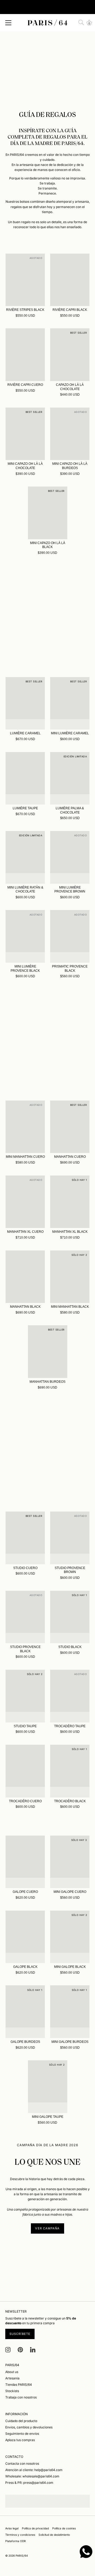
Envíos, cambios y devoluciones (29, 2427)
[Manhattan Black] (25, 1277)
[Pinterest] (20, 2350)
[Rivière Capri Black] (70, 280)
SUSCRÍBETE (20, 2334)
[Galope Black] (25, 1937)
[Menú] (8, 23)
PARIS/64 (22, 2556)
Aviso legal (12, 2528)
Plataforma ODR (16, 2541)
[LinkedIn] (33, 2350)
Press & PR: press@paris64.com (29, 2483)
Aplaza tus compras (20, 2440)
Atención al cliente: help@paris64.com (34, 2470)
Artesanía (12, 2378)
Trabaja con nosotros (21, 2397)
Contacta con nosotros (22, 2464)
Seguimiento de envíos (22, 2434)
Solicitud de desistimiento (54, 2535)
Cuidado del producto (21, 2421)
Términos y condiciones (20, 2535)
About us (12, 2372)
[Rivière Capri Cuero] (25, 355)
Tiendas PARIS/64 (19, 2385)
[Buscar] (81, 23)
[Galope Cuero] (25, 1862)
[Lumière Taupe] (25, 778)
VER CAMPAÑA (47, 2228)
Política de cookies (64, 2528)
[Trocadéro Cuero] (25, 1771)
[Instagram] (8, 2350)
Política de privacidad (35, 2528)
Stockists (12, 2391)
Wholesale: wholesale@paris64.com (32, 2476)
